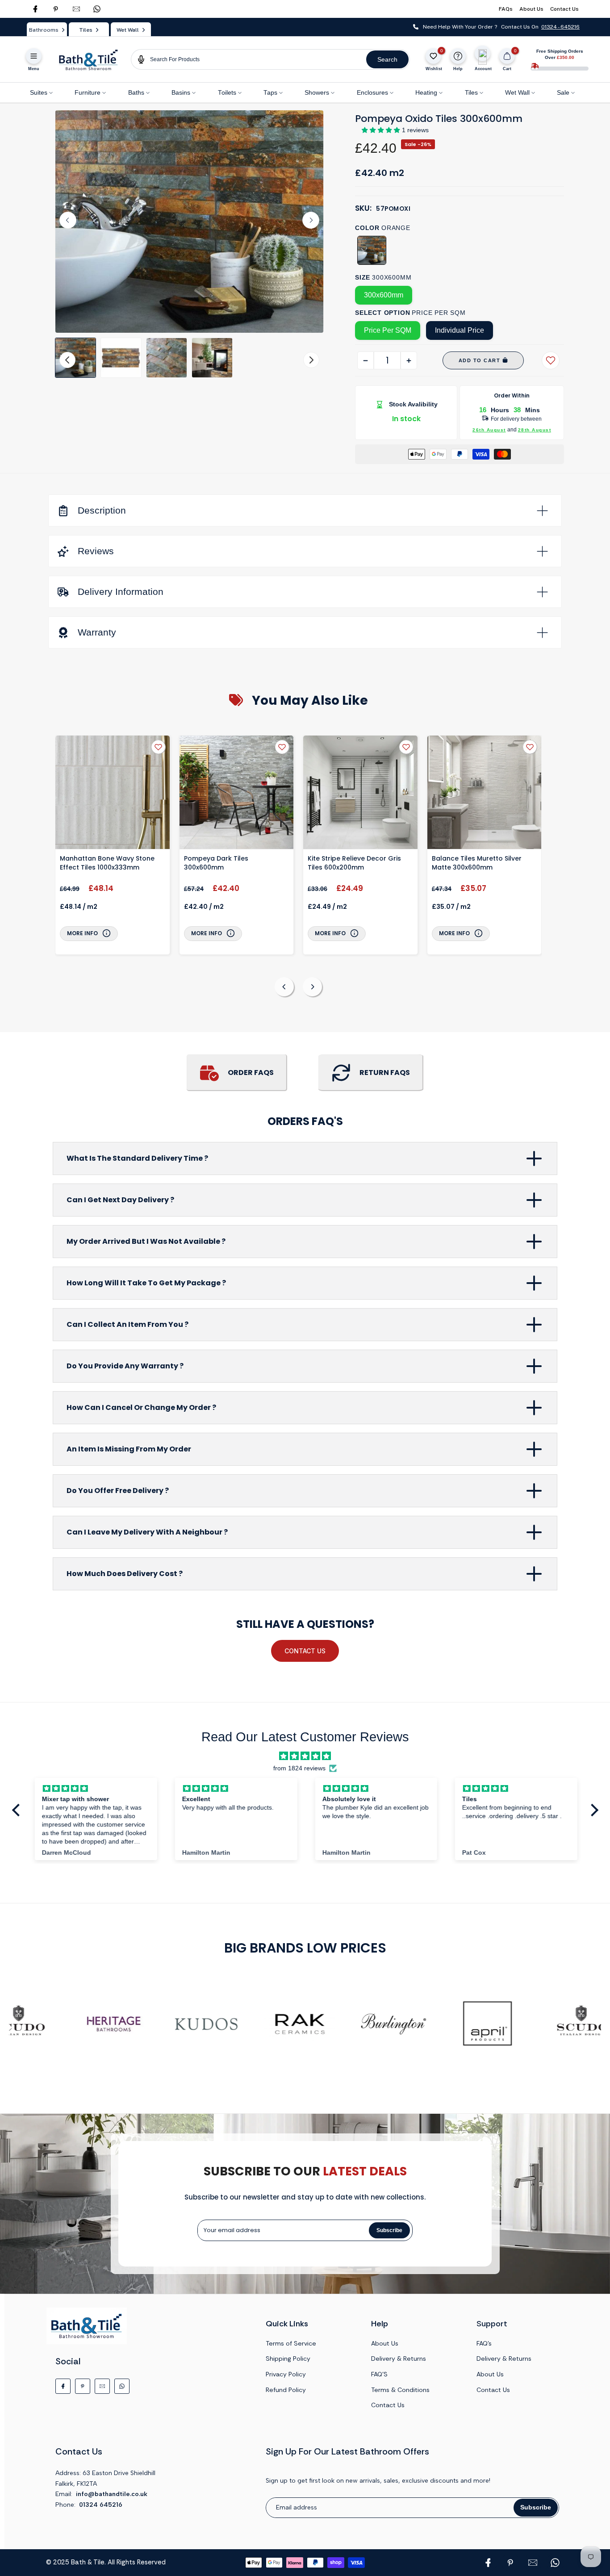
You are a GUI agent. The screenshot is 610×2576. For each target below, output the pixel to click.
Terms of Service (291, 2343)
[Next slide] (311, 220)
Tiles (471, 93)
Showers (317, 93)
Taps (270, 93)
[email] (76, 9)
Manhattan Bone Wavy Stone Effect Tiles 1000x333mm (107, 863)
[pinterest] (56, 9)
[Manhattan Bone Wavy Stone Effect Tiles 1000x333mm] (113, 794)
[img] (305, 1756)
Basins (181, 93)
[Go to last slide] (68, 220)
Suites (39, 93)
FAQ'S (379, 2374)
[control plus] (409, 360)
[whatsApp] (97, 9)
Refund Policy (286, 2390)
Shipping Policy (288, 2359)
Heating (426, 93)
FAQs (506, 9)
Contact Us (564, 9)
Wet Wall (517, 93)
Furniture (88, 93)
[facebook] (35, 9)
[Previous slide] (284, 987)
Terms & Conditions (400, 2390)
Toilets (227, 93)
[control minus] (366, 360)
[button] (75, 358)
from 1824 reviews (299, 1768)
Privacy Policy (286, 2374)
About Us (531, 9)
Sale (563, 93)
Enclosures (372, 93)
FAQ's (484, 2343)
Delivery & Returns (399, 2359)
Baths (136, 93)
